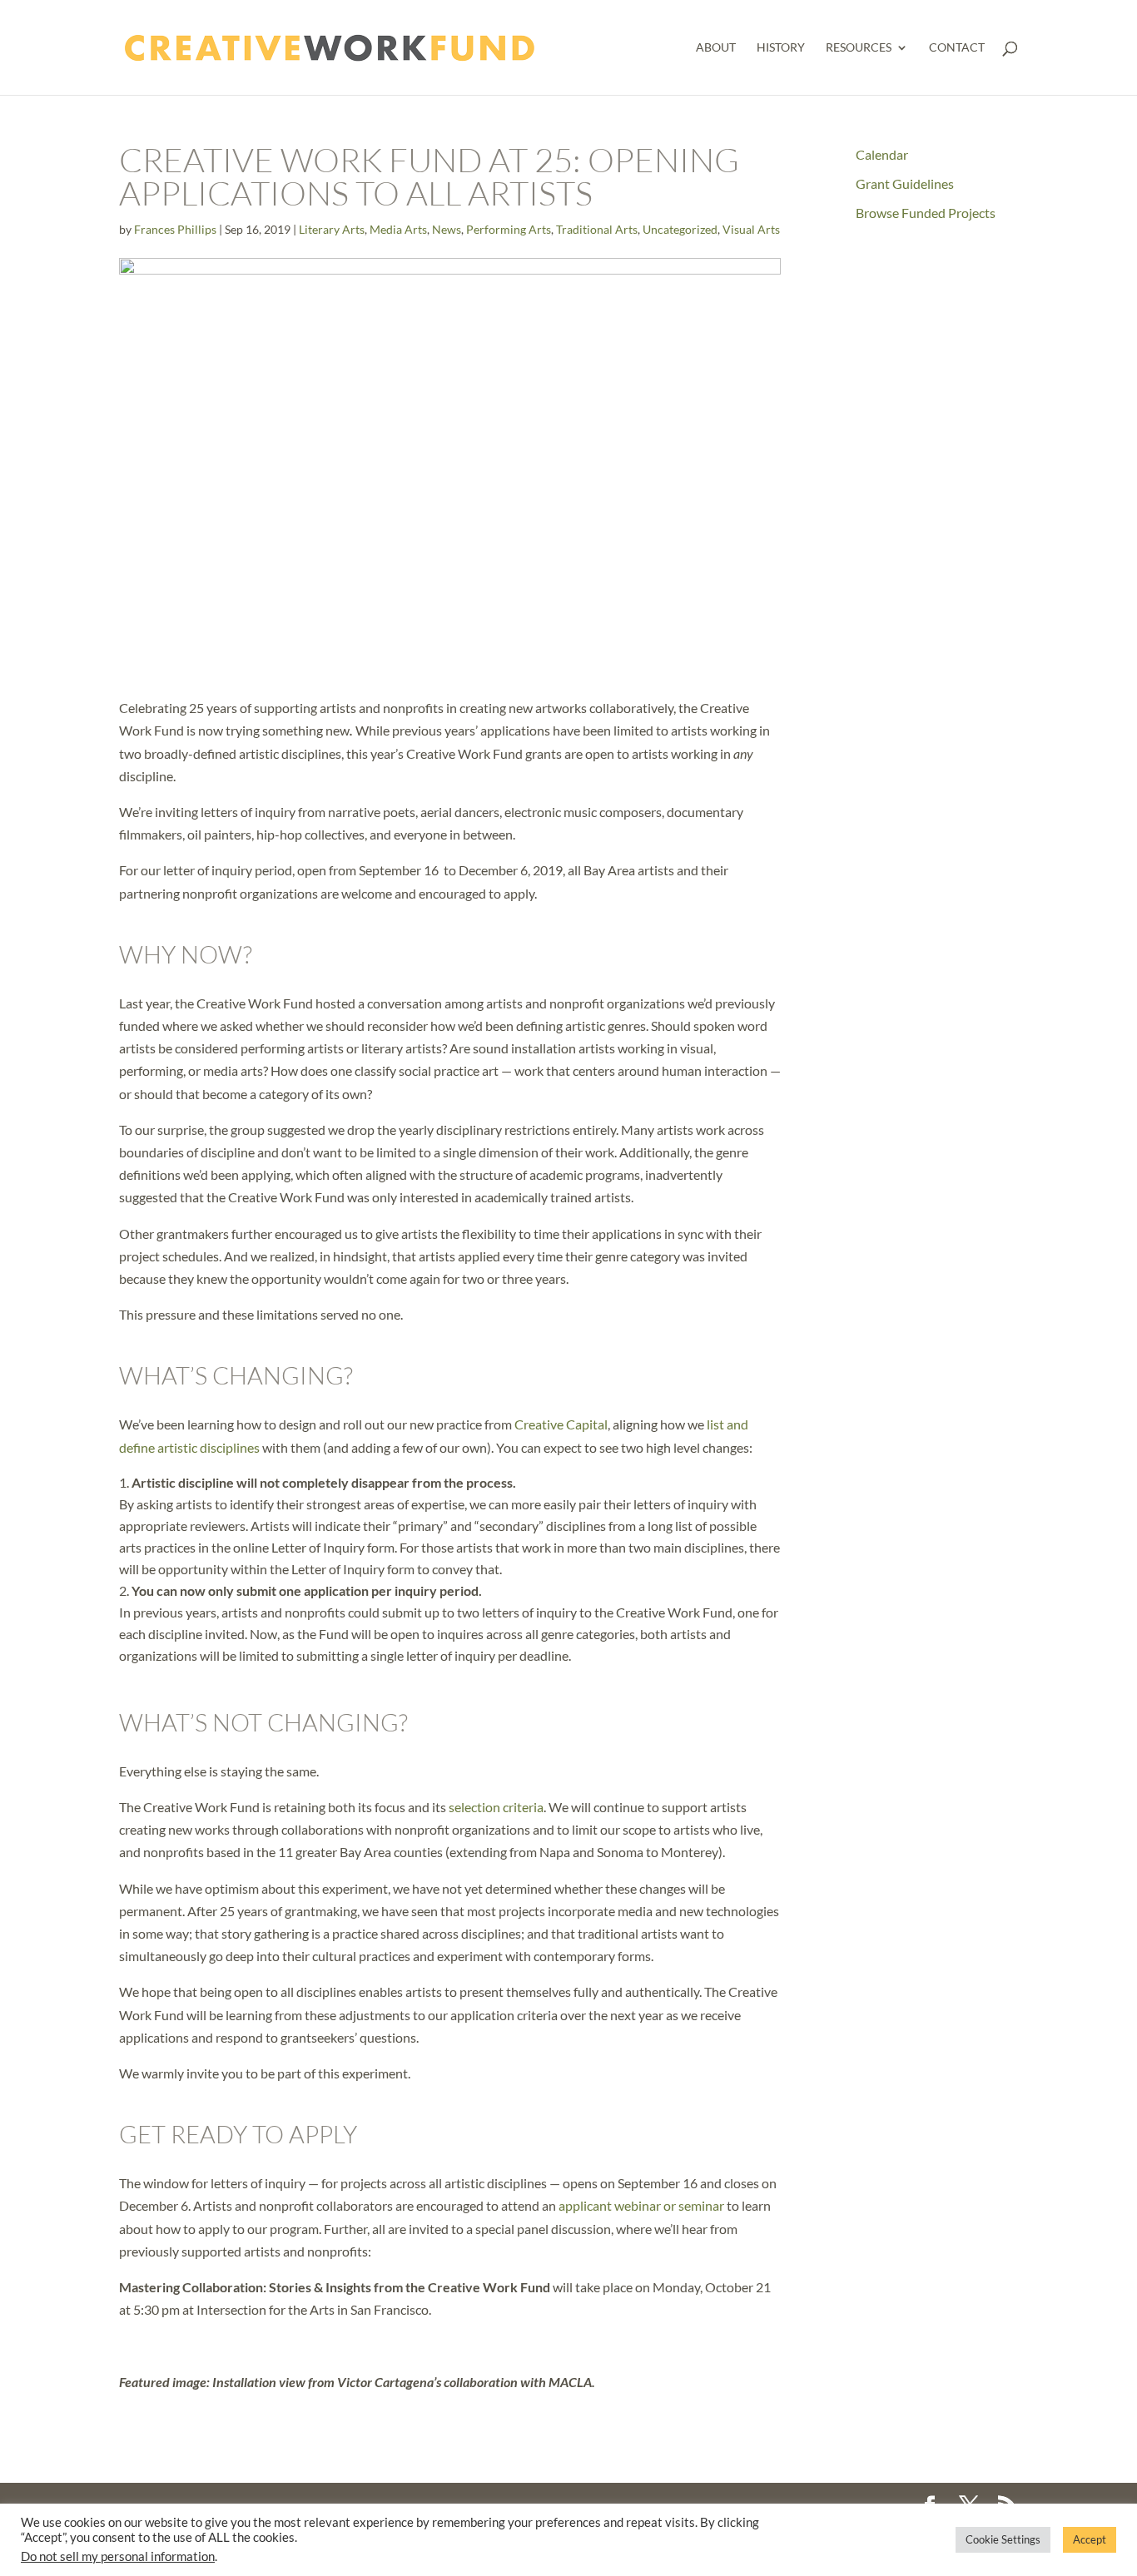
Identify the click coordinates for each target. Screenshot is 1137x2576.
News (447, 229)
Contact (957, 48)
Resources (859, 48)
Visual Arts (751, 229)
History (781, 48)
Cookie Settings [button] (1003, 2539)
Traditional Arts (597, 229)
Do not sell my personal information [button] (118, 2556)
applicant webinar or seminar (641, 2205)
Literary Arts (332, 229)
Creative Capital (561, 1424)
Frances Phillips (175, 229)
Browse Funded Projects (926, 213)
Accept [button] (1090, 2539)
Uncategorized (680, 229)
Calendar (882, 154)
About (716, 48)
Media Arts (398, 229)
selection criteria (496, 1807)
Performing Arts (509, 229)
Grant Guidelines (905, 183)
